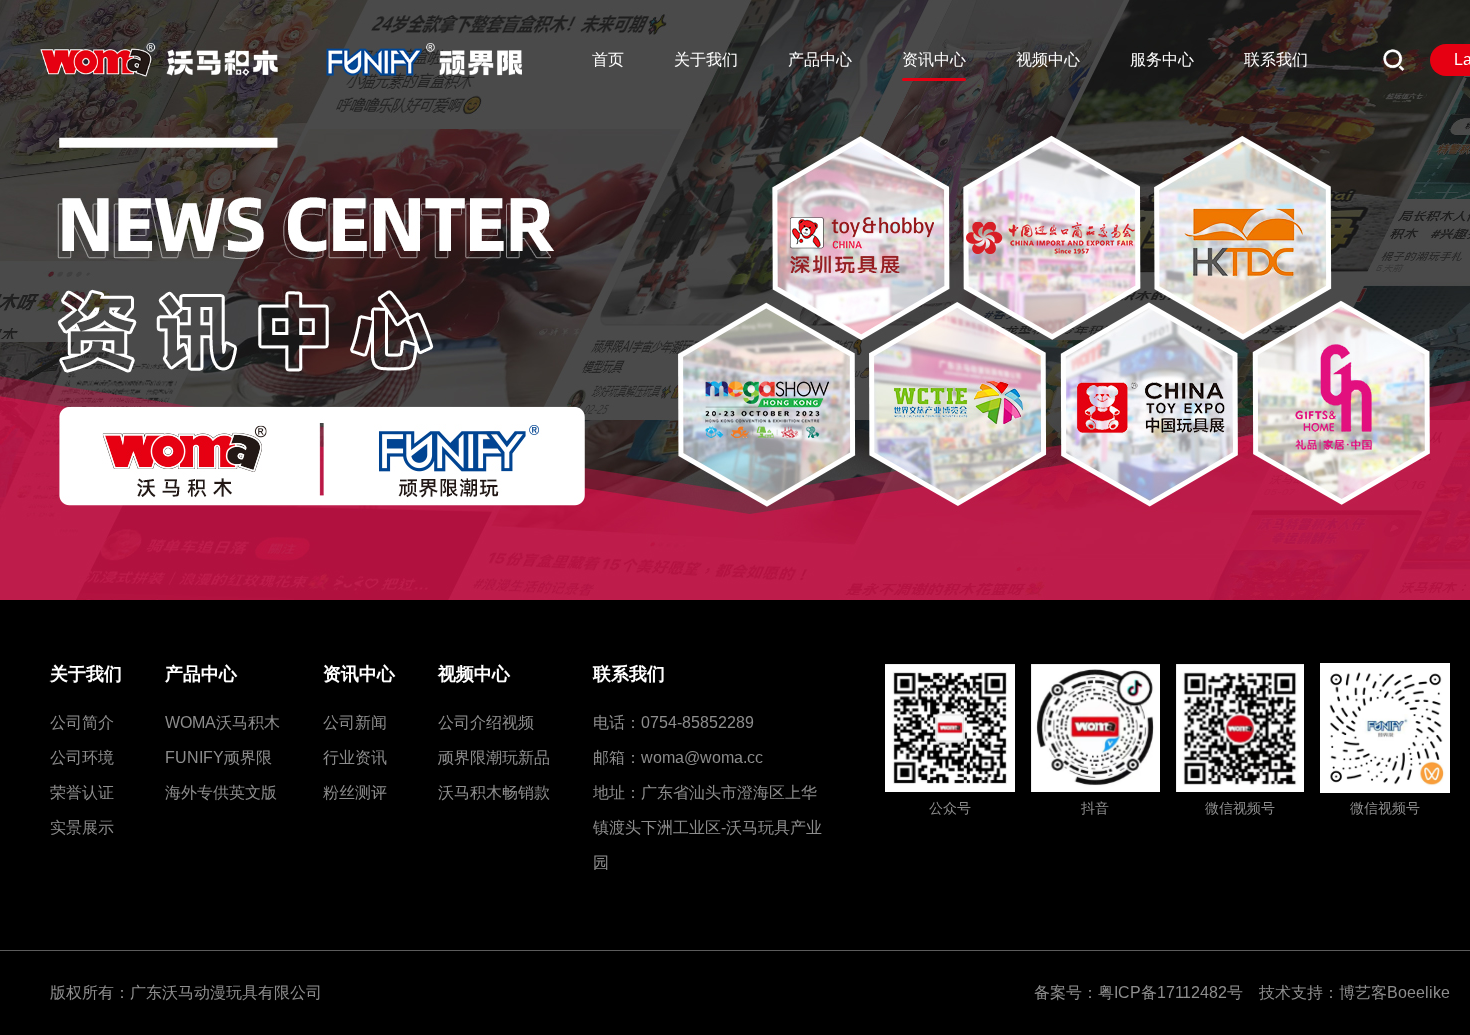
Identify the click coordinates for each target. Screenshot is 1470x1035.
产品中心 (201, 674)
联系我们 (629, 674)
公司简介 (82, 722)
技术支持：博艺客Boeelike (1354, 992)
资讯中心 (359, 674)
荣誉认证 (82, 792)
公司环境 (82, 757)
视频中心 (474, 674)
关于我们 (86, 674)
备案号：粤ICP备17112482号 (1144, 992)
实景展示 (82, 827)
